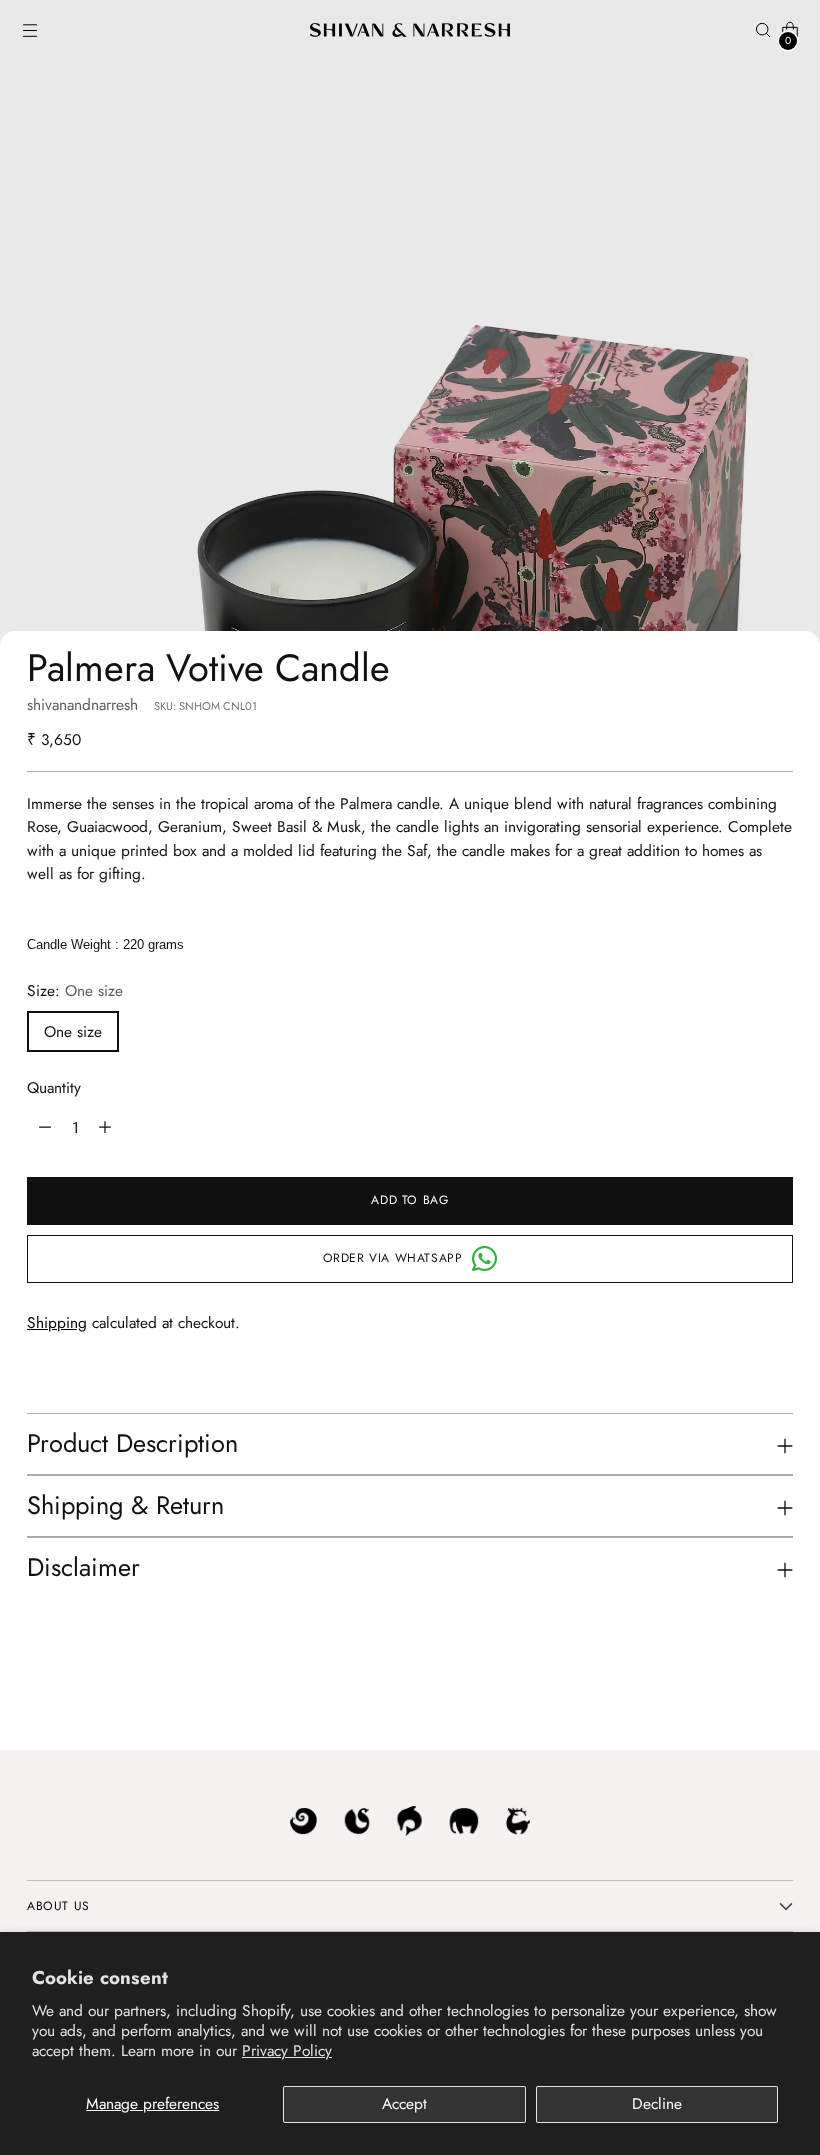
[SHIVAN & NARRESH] (410, 30)
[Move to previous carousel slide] (730, 1684)
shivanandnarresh (82, 704)
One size (73, 1031)
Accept (404, 2103)
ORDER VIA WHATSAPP (393, 1258)
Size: (75, 990)
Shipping (57, 1322)
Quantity (54, 1087)
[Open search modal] (763, 30)
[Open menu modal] (29, 30)
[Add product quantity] (45, 1128)
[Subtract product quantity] (105, 1128)
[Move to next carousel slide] (776, 1683)
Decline (657, 2103)
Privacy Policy (287, 2050)
